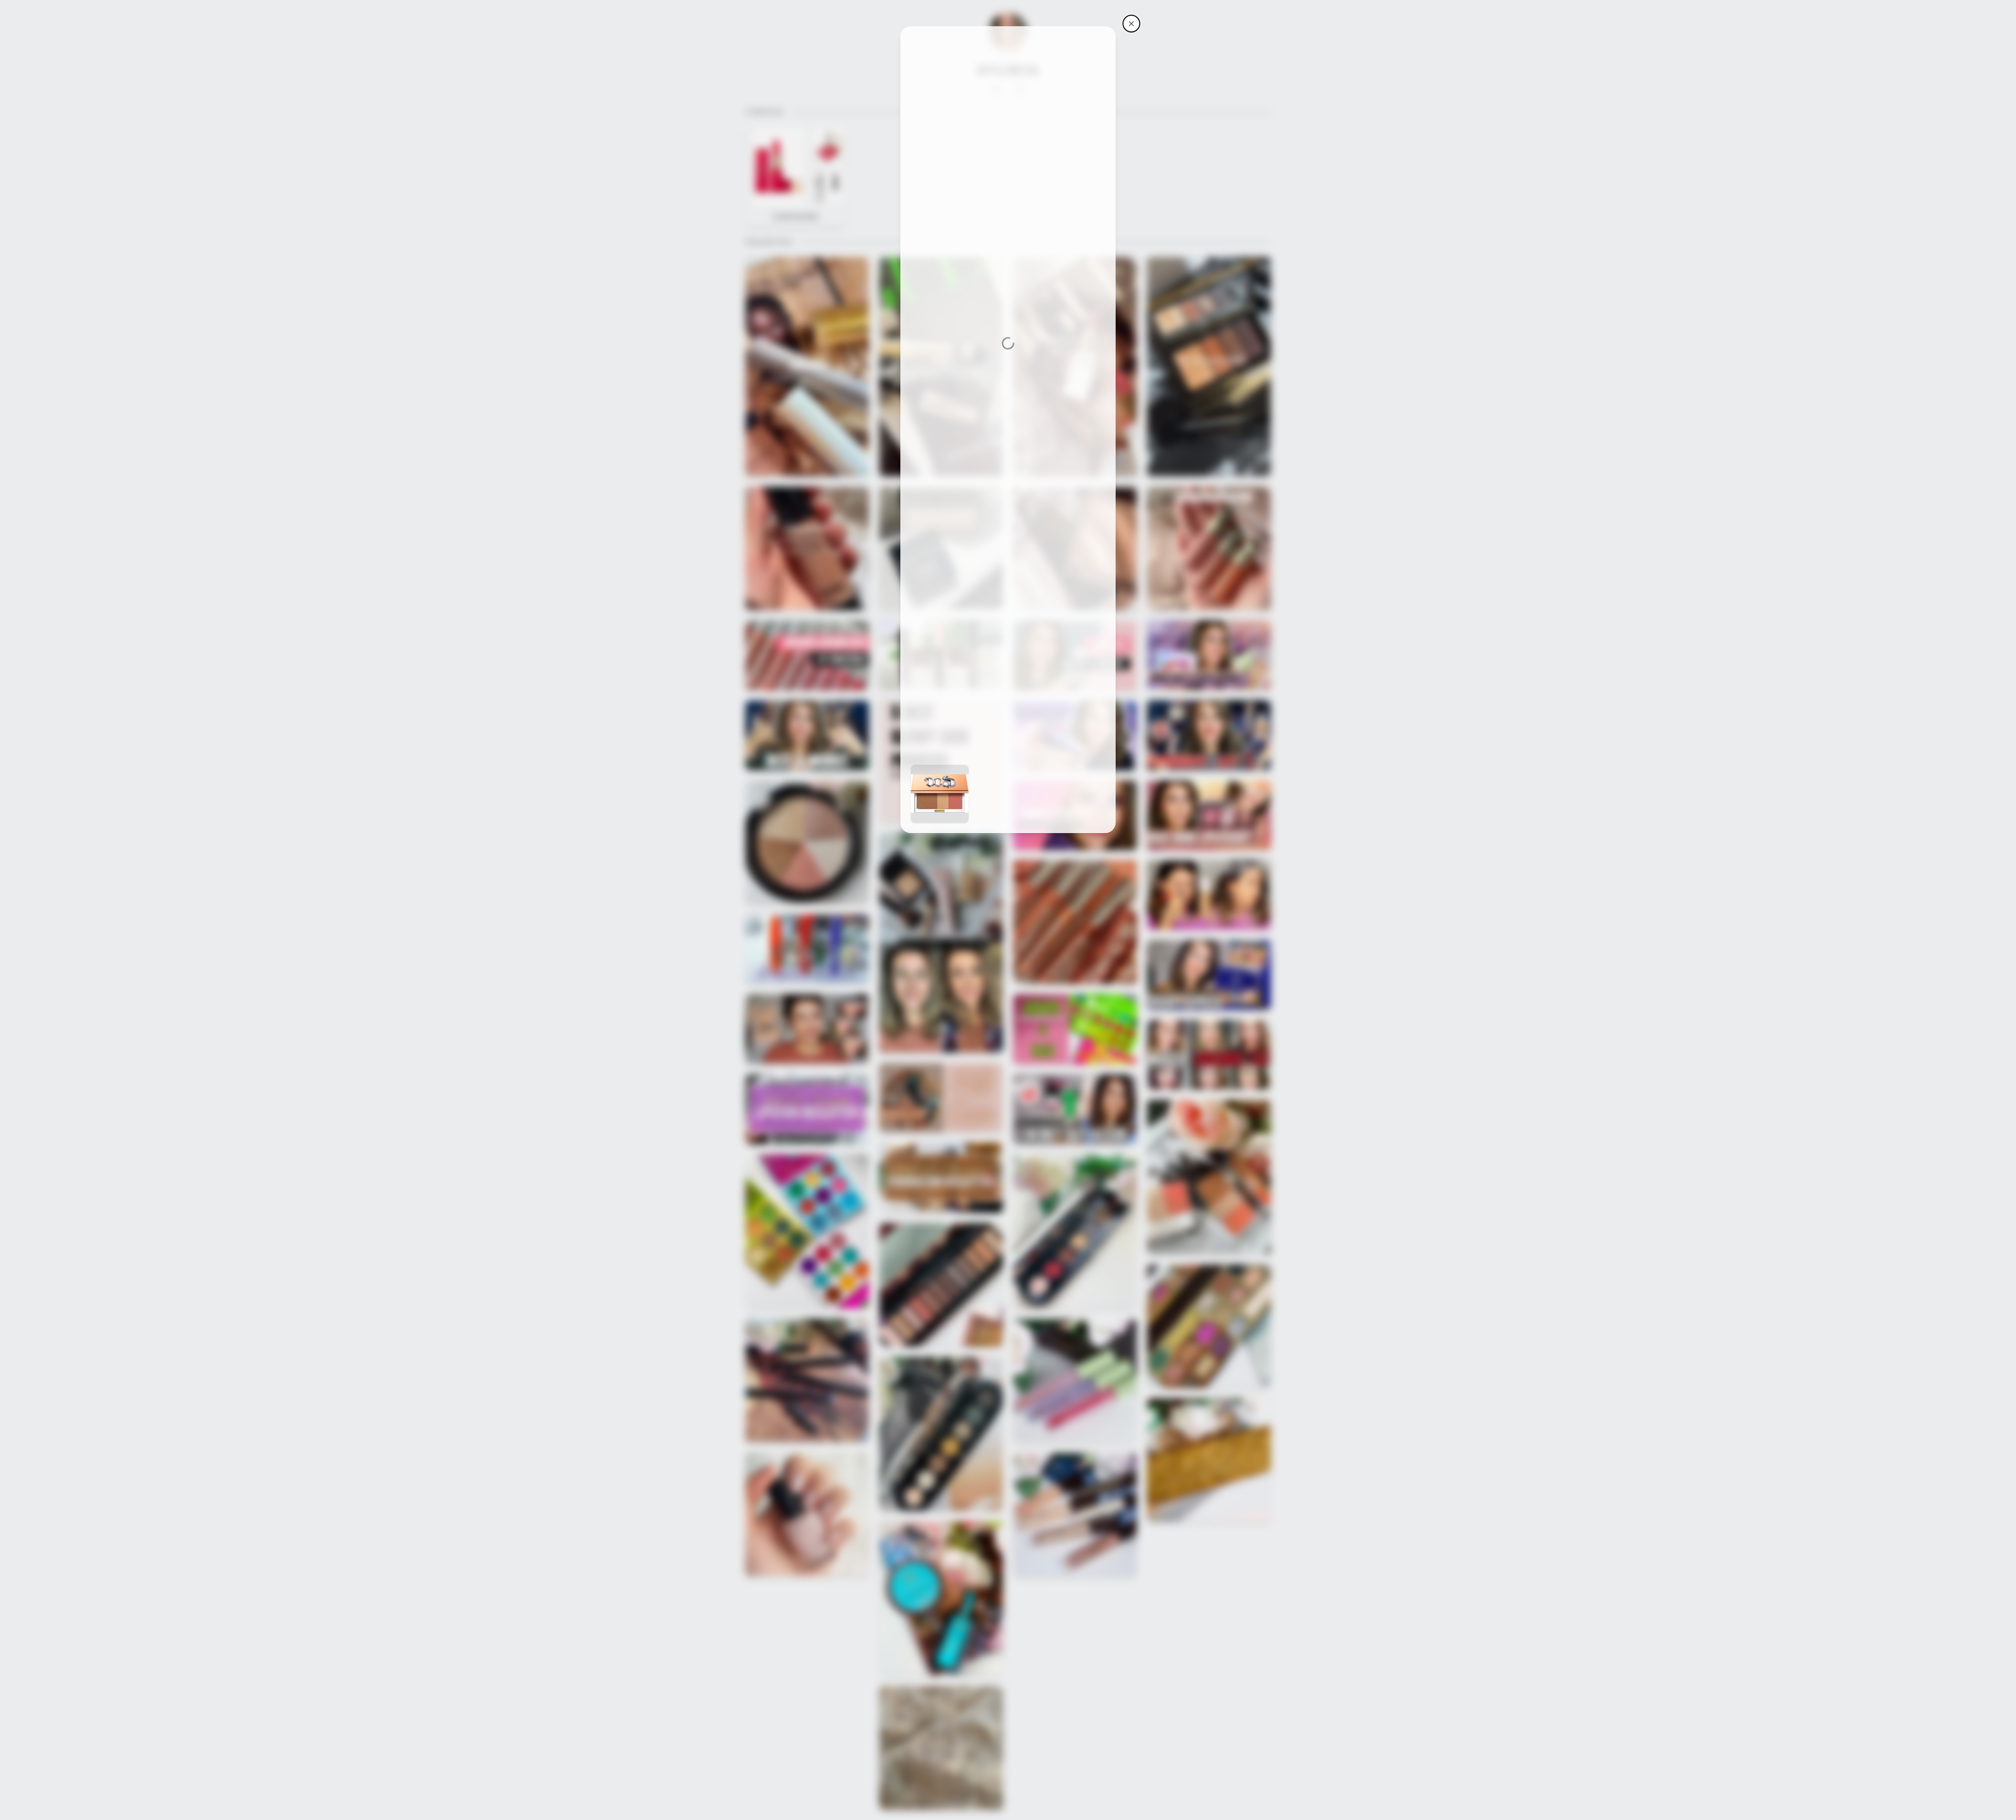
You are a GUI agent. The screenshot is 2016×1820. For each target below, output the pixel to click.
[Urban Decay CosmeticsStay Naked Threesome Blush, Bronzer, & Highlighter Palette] (940, 794)
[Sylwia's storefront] (1131, 24)
